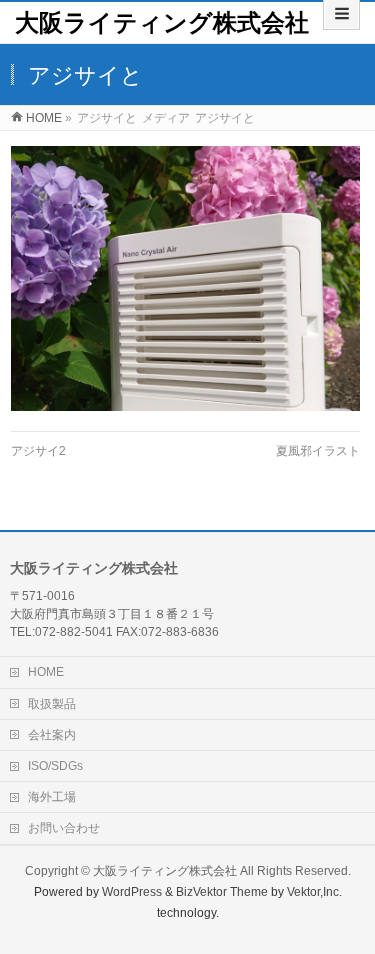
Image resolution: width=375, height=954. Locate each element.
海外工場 (52, 797)
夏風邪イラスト (318, 451)
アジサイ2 (38, 451)
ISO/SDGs (55, 766)
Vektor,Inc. (314, 892)
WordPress (132, 892)
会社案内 (52, 735)
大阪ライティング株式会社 (162, 22)
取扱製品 (52, 704)
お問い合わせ (64, 828)
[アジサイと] (185, 278)
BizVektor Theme (222, 892)
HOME (46, 672)
